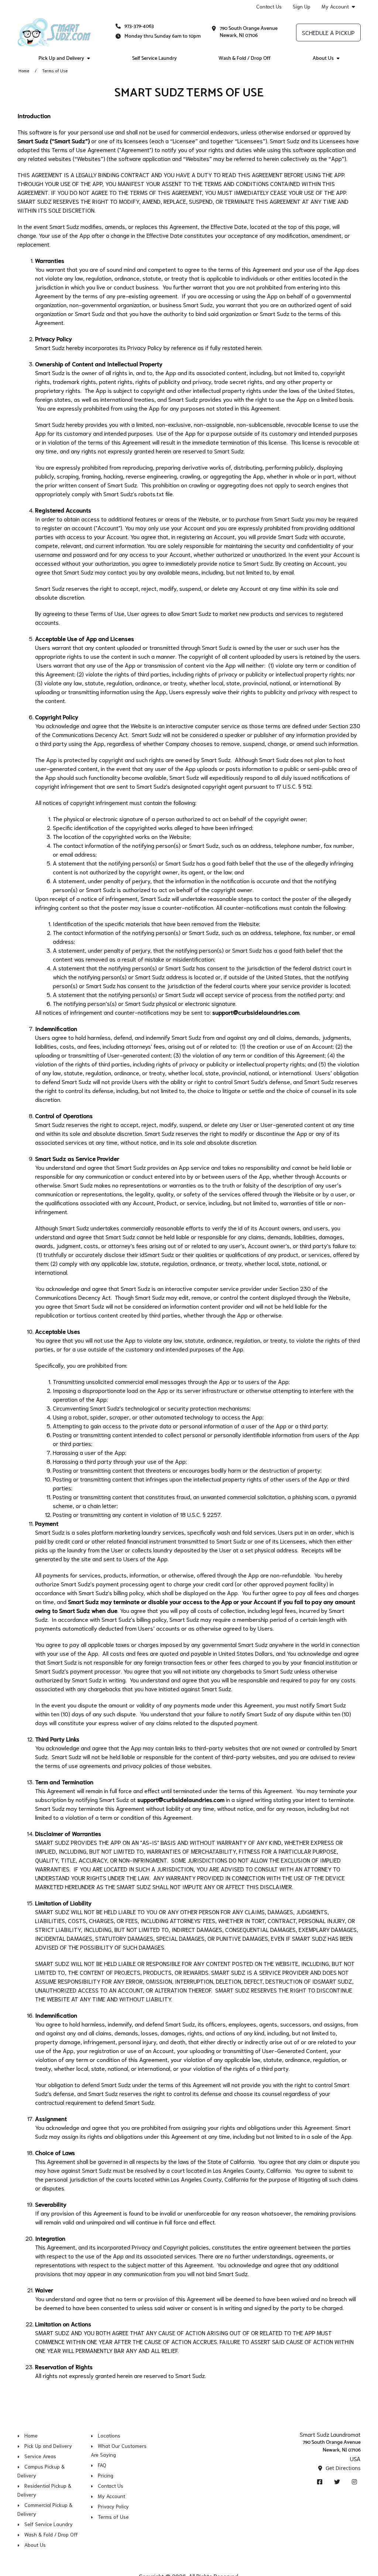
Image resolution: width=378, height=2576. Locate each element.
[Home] (54, 32)
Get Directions (342, 2468)
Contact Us (269, 6)
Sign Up (302, 6)
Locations (109, 2435)
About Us (323, 59)
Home (24, 70)
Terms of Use (113, 2517)
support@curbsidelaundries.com (256, 1012)
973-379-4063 (139, 26)
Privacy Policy (113, 2506)
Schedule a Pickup (328, 32)
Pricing (106, 2475)
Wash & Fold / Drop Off (245, 59)
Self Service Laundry (154, 59)
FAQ (102, 2465)
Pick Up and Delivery (61, 59)
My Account (335, 6)
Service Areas (40, 2456)
